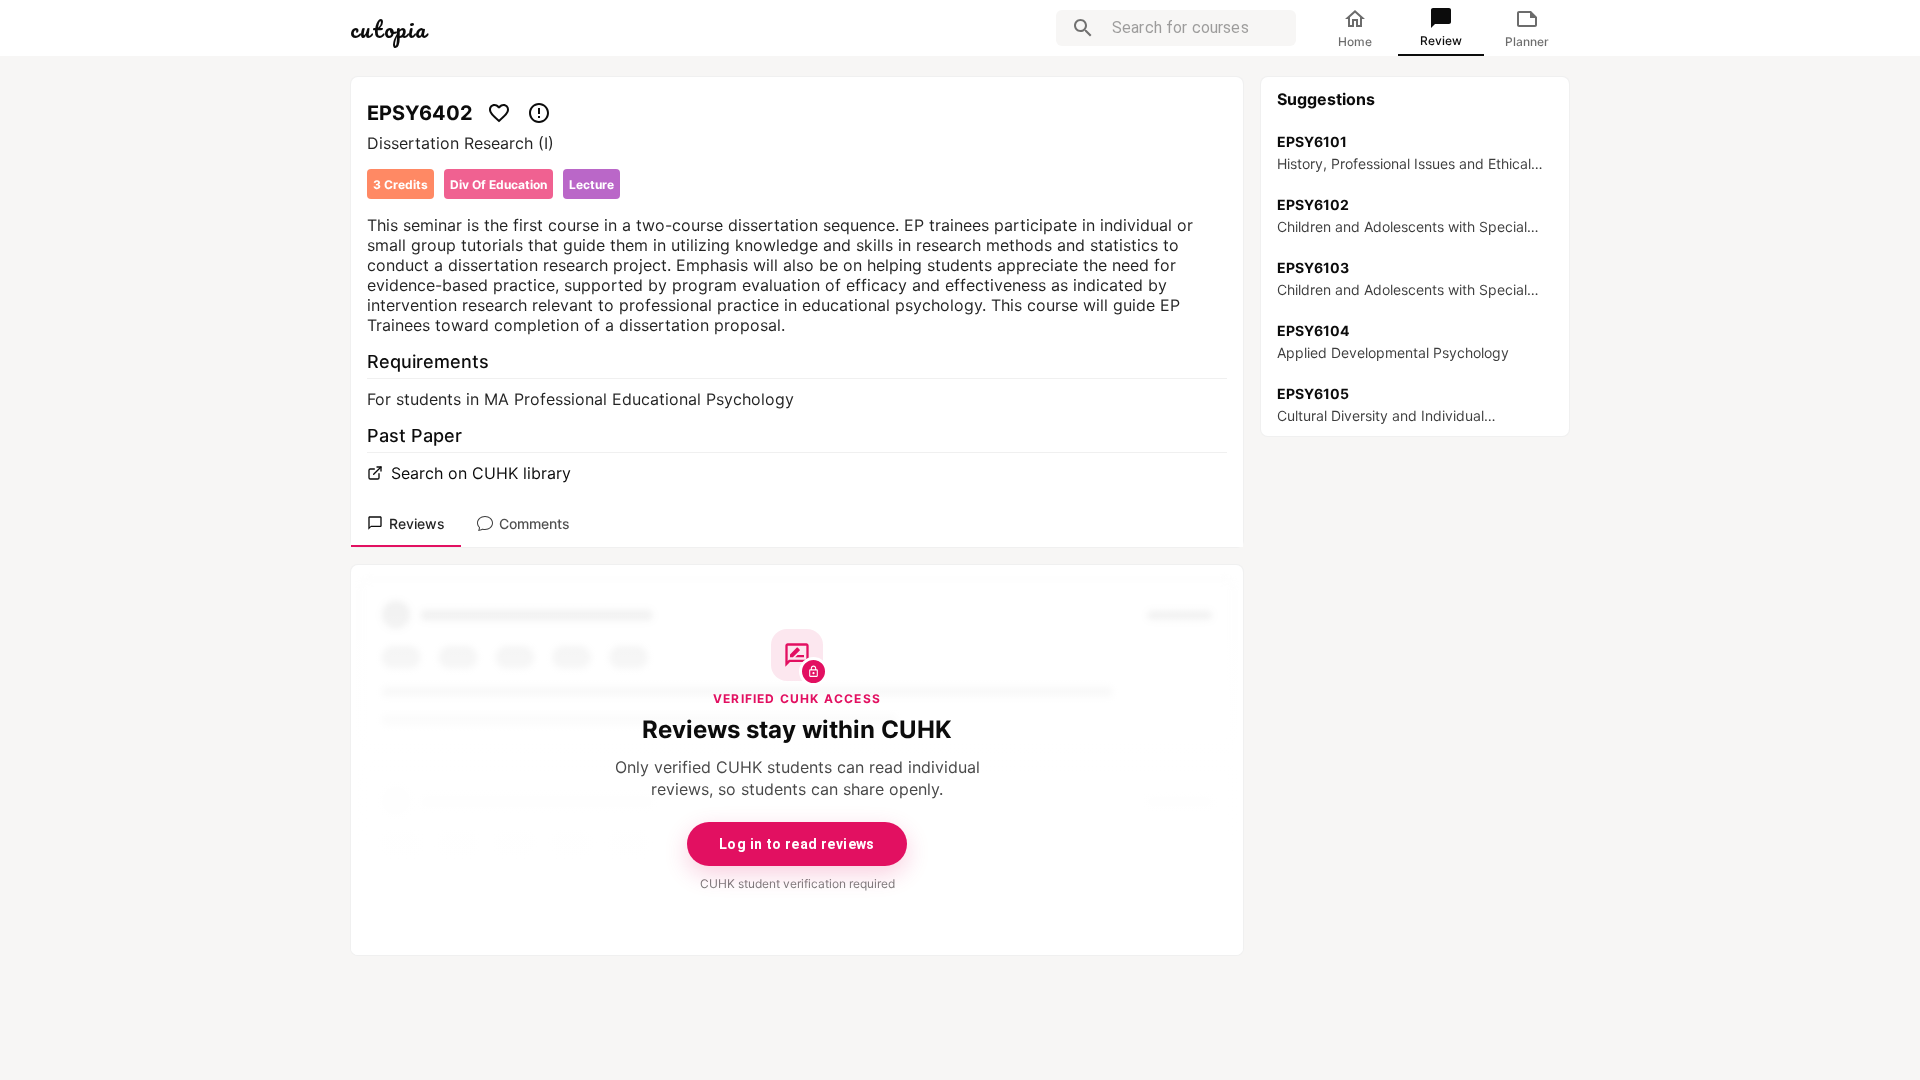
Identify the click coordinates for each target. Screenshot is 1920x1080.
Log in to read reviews (797, 844)
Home (1355, 41)
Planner (1527, 41)
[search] (1083, 28)
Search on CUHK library (481, 473)
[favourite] (499, 113)
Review (1441, 40)
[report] (539, 113)
